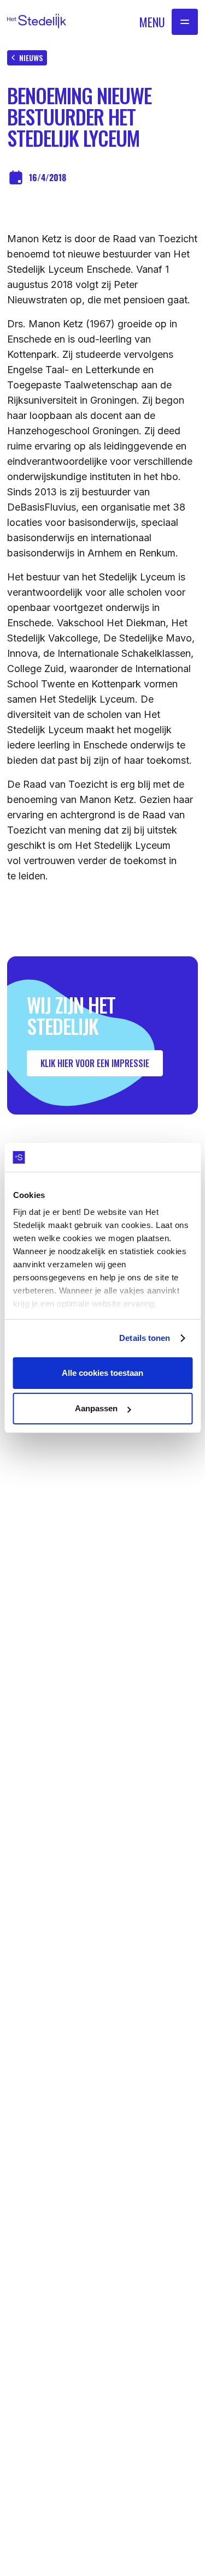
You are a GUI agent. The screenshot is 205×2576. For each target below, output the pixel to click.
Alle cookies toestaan (102, 1373)
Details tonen (145, 1338)
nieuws (31, 58)
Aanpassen (96, 1408)
